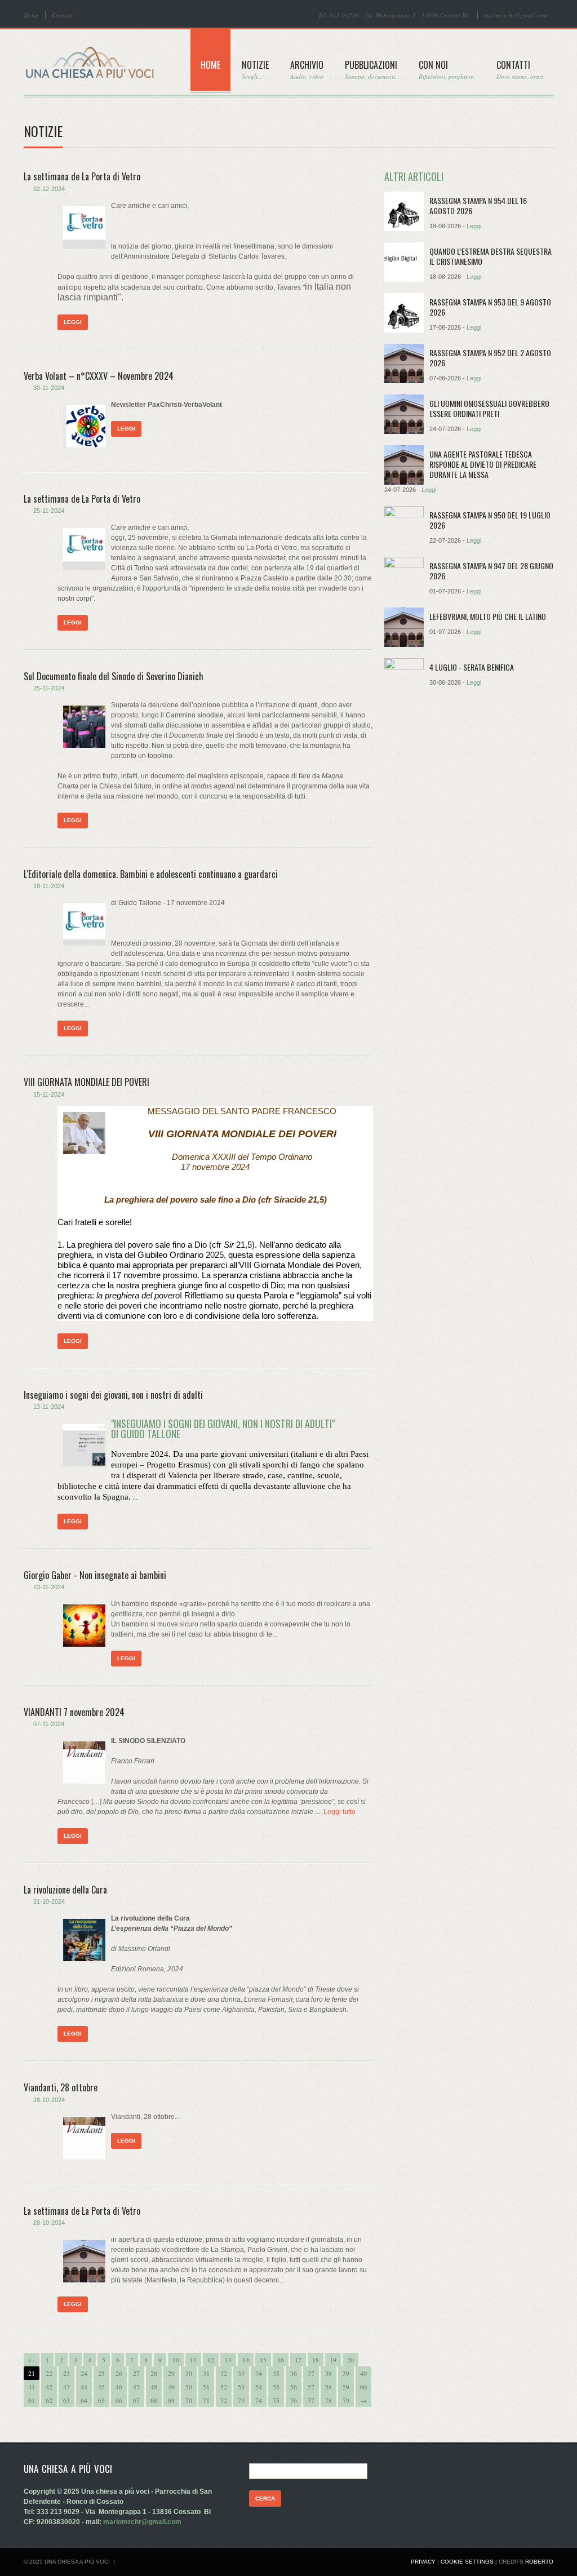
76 (294, 2400)
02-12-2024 (49, 189)
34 (259, 2373)
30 (189, 2373)
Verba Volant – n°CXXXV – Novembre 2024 (99, 376)
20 (350, 2360)
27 (136, 2373)
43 (66, 2387)
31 (206, 2373)
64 (84, 2400)
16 (281, 2360)
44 (84, 2387)
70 (189, 2400)
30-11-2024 (49, 388)
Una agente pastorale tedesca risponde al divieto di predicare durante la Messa (483, 464)
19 (333, 2360)
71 (206, 2400)
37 (311, 2373)
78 (329, 2400)
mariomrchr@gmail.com (516, 15)
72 (224, 2400)
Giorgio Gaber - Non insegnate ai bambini (95, 1575)
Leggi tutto (339, 1812)
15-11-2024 (49, 1094)
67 (136, 2400)
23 (66, 2373)
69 (171, 2400)
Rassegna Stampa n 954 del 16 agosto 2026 (478, 205)
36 (294, 2373)
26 (119, 2373)
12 (211, 2360)
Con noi (447, 69)
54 (259, 2387)
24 (84, 2373)
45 (101, 2387)
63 (66, 2400)
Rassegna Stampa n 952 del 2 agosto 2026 (490, 358)
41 (32, 2387)
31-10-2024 (49, 1901)
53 (241, 2387)
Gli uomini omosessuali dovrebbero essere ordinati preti (489, 408)
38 (329, 2373)
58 (329, 2387)
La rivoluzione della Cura (65, 1890)
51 (206, 2387)
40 (363, 2373)
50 (189, 2387)
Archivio (307, 69)
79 (346, 2400)
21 (32, 2373)
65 (101, 2400)
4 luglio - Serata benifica (472, 667)
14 (246, 2360)
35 (276, 2373)
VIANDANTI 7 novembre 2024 (74, 1712)
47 (136, 2387)
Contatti (62, 15)
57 (311, 2387)
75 (276, 2400)
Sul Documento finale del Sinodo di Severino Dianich (114, 676)
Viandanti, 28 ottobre (61, 2087)
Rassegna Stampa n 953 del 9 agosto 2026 (490, 307)
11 (193, 2360)
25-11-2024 (49, 511)
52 (224, 2387)
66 (119, 2400)
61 (32, 2400)
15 (263, 2360)
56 (294, 2387)
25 (101, 2373)
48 (154, 2387)
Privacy (423, 2562)
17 (298, 2360)
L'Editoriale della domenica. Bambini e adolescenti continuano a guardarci (151, 874)
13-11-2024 (49, 1407)
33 (241, 2373)
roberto (539, 2562)
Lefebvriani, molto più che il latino (488, 616)
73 (241, 2400)
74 (259, 2400)
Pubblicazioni (371, 69)
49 (171, 2387)
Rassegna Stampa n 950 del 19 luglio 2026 (490, 520)
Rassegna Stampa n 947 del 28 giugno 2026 (491, 571)
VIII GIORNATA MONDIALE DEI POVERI (86, 1082)
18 (316, 2360)
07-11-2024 (49, 1724)
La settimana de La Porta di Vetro (82, 176)
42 (49, 2387)
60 (363, 2387)
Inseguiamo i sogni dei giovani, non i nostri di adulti (113, 1395)
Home (31, 15)
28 (154, 2373)
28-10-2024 (49, 2100)
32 (224, 2373)
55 (276, 2387)
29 (171, 2373)
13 (228, 2360)
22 (49, 2373)
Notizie (255, 69)
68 (154, 2400)
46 (119, 2387)
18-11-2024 (49, 886)
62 (49, 2400)
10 (176, 2360)
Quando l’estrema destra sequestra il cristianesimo (491, 256)
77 (311, 2400)
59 (346, 2387)
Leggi (73, 322)
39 (346, 2373)
